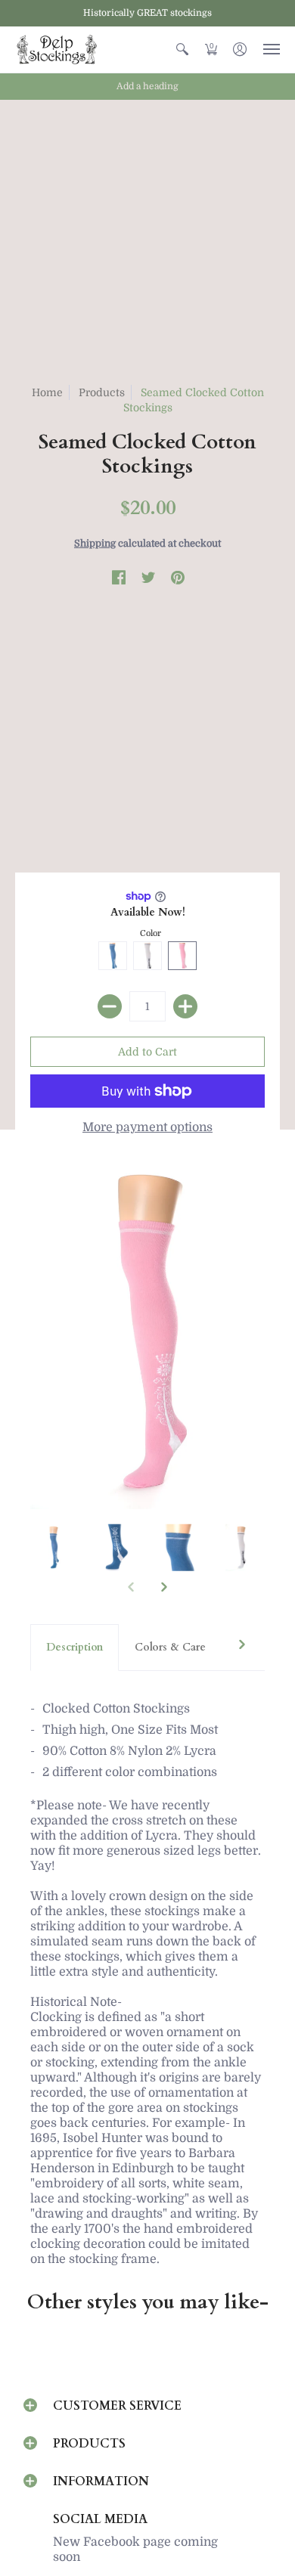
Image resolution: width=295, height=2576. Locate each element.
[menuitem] (182, 50)
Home (47, 392)
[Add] (185, 1006)
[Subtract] (110, 1006)
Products (102, 392)
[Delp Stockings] (57, 50)
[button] (182, 50)
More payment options (147, 1127)
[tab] (75, 1648)
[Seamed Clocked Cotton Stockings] (54, 1548)
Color (151, 933)
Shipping (95, 543)
